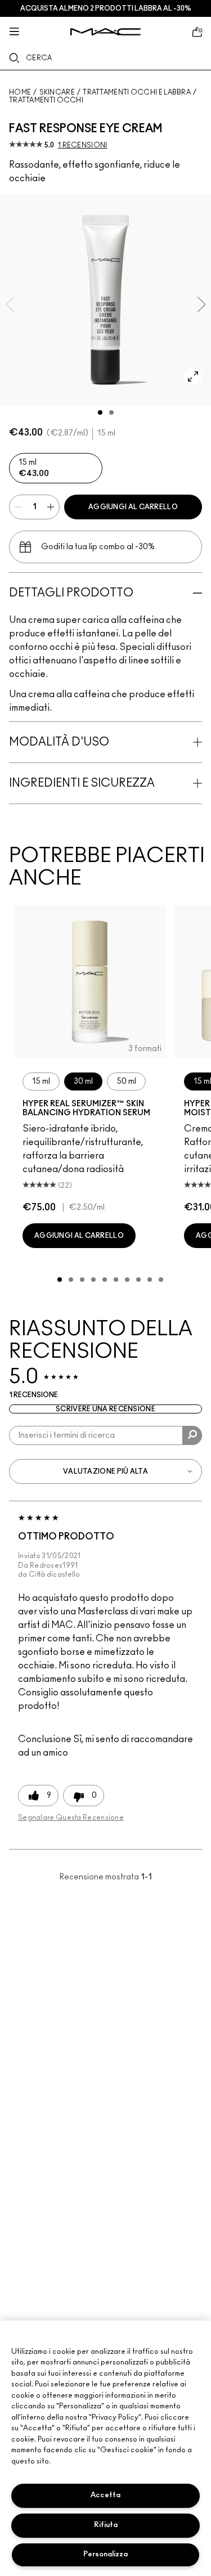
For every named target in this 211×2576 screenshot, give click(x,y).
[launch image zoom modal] (193, 376)
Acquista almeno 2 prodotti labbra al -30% (106, 8)
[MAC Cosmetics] (105, 32)
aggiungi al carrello (133, 507)
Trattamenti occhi (46, 100)
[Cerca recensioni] (192, 1435)
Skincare (57, 92)
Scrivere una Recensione (105, 1409)
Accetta (105, 2495)
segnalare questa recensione (71, 1817)
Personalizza (105, 2554)
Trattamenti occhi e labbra (137, 92)
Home (20, 92)
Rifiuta (106, 2525)
